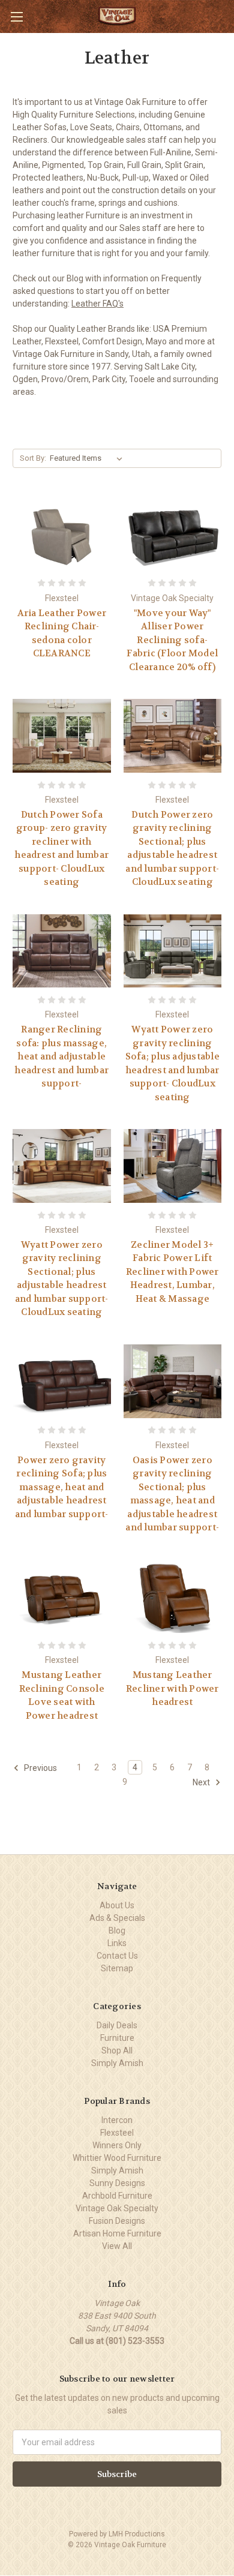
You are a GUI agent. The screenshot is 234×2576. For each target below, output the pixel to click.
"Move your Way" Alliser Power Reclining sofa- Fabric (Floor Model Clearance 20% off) (172, 640)
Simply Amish (117, 2063)
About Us (117, 1905)
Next (202, 1782)
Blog (117, 1931)
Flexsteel (117, 2133)
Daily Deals (117, 2025)
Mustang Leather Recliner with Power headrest (172, 1688)
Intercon (117, 2120)
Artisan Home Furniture (117, 2233)
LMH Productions (137, 2534)
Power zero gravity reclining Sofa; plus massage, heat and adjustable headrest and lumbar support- (62, 1487)
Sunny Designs (117, 2183)
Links (117, 1943)
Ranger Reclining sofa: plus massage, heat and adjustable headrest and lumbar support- (61, 1056)
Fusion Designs (117, 2221)
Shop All (117, 2050)
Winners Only (117, 2145)
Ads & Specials (117, 1918)
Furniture (117, 2038)
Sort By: (33, 458)
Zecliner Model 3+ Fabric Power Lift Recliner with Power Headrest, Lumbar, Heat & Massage (172, 1272)
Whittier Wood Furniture (117, 2158)
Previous (40, 1768)
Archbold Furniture (117, 2196)
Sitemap (117, 1968)
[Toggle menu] (16, 16)
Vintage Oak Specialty (117, 2208)
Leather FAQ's (97, 304)
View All (117, 2246)
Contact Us (117, 1956)
